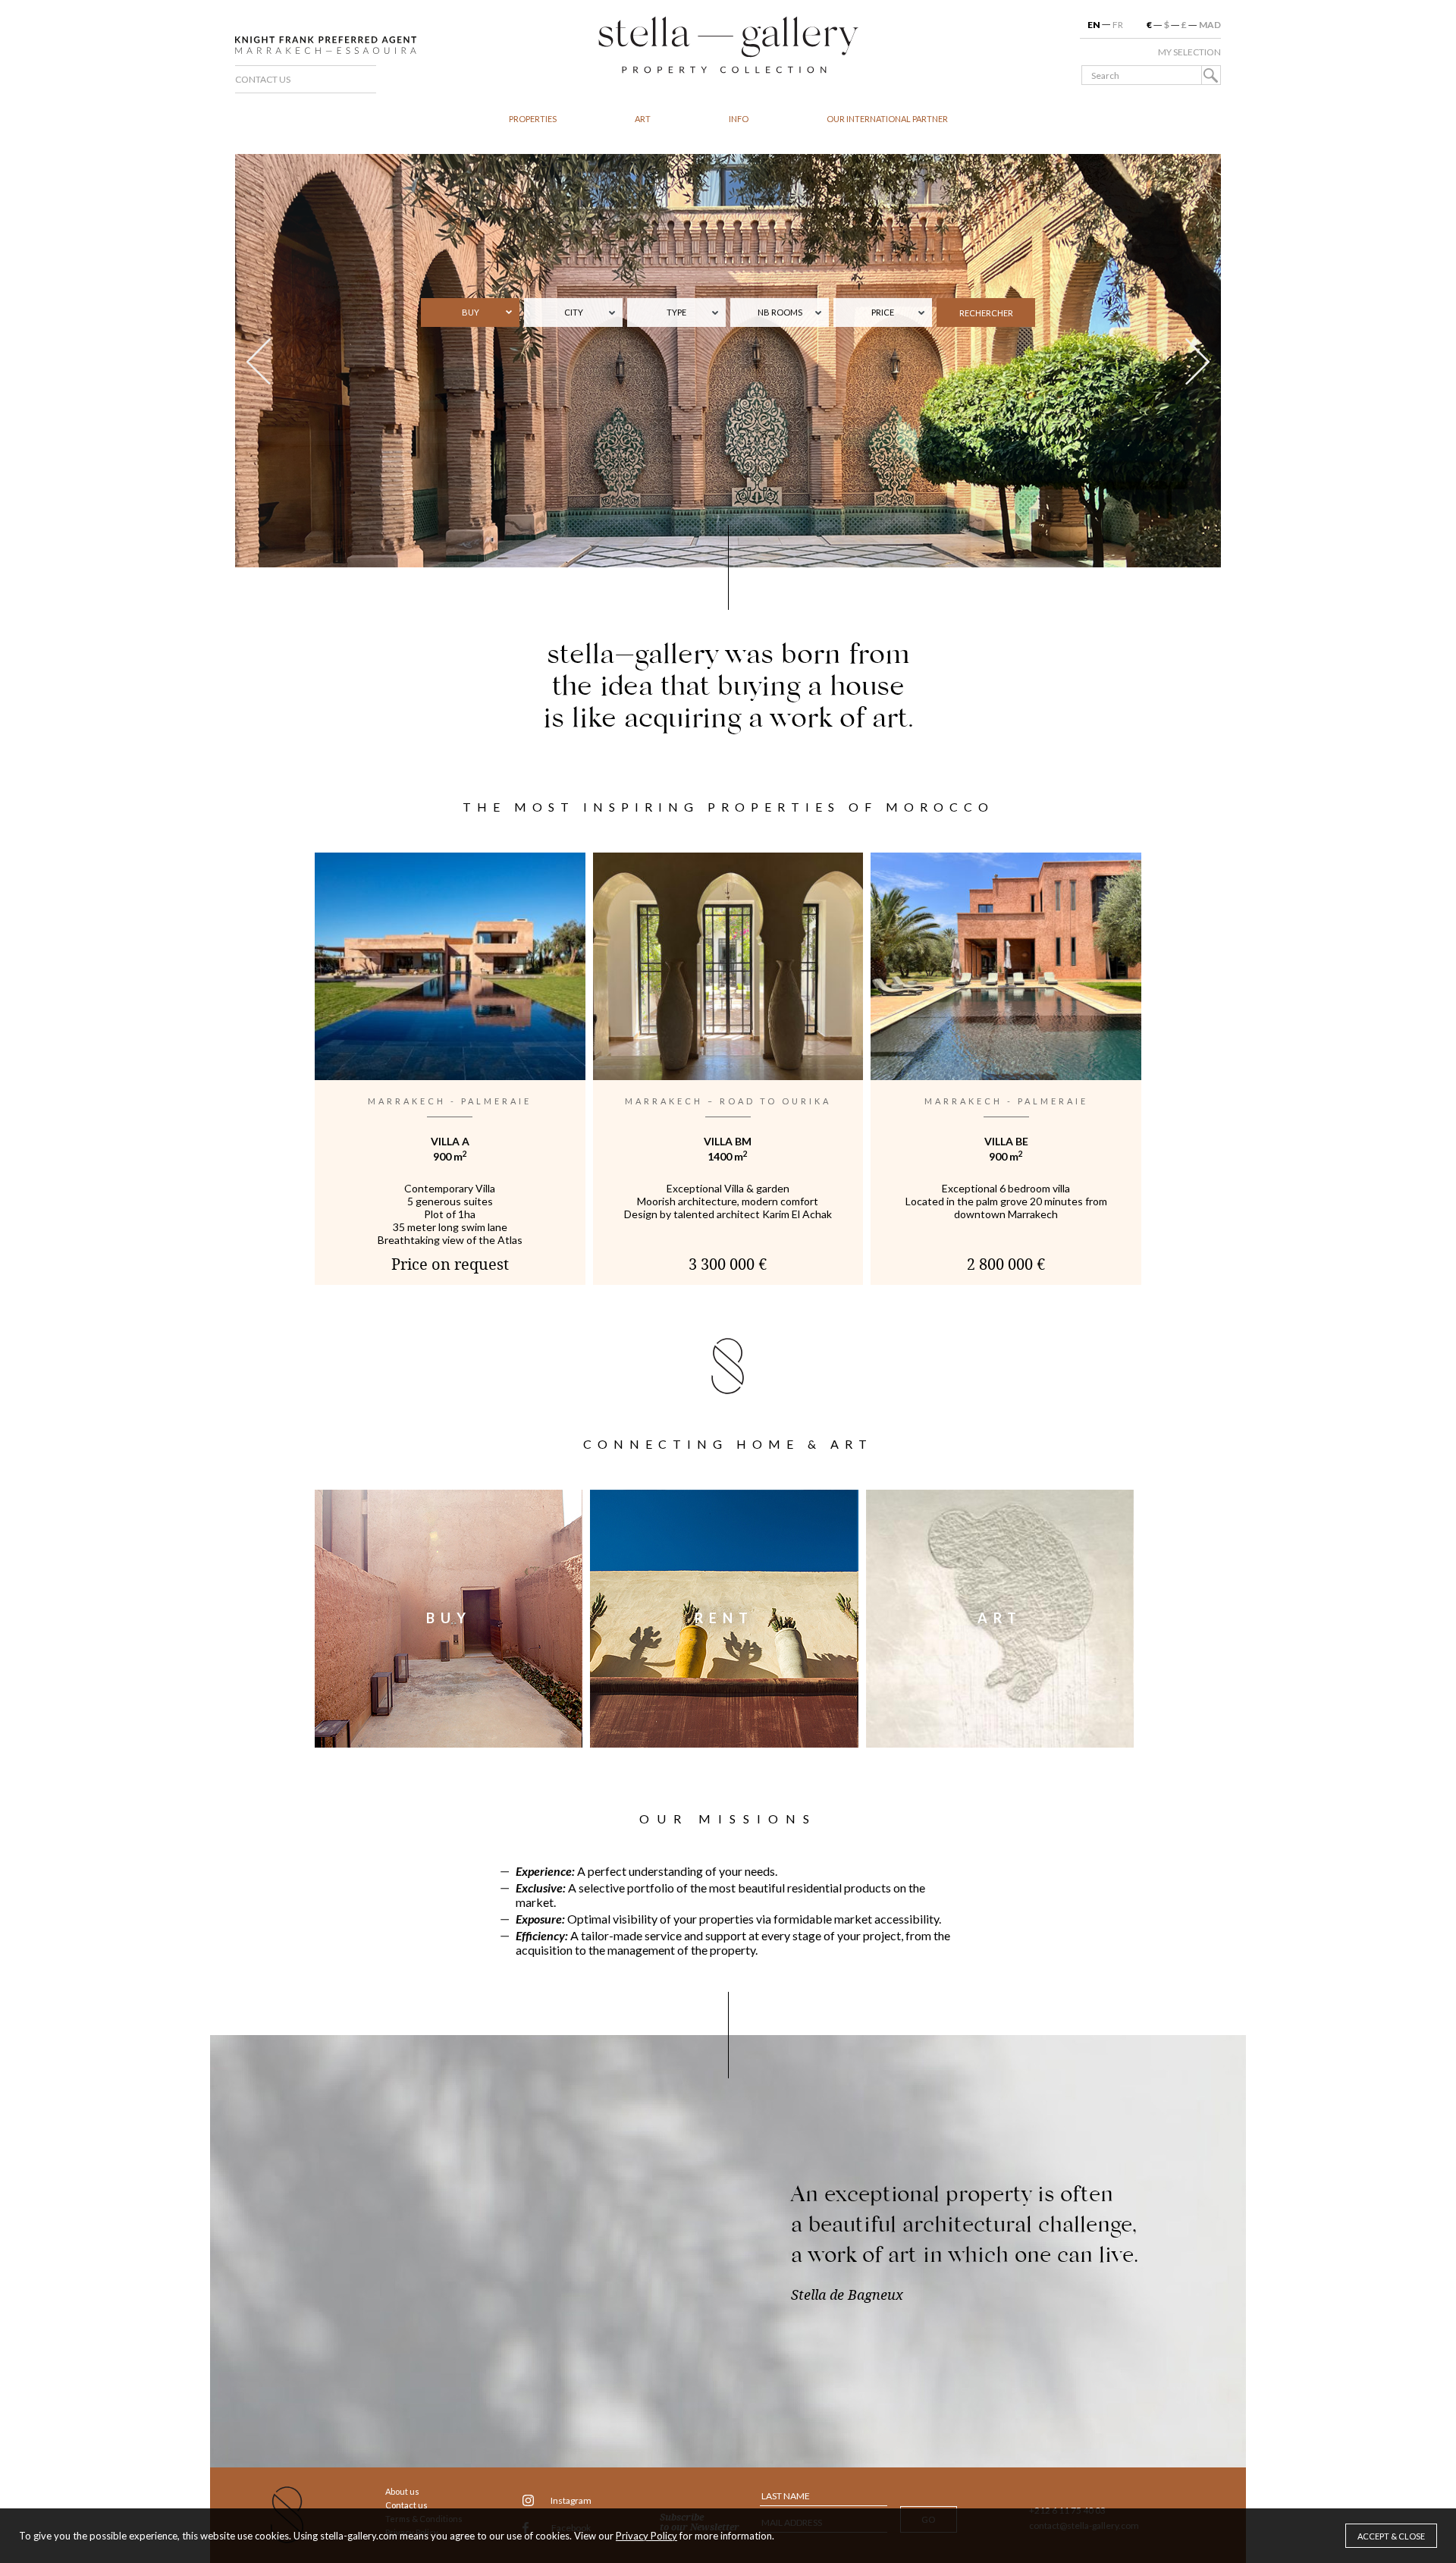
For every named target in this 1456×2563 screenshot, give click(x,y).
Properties (533, 119)
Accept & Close (1391, 2536)
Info (739, 119)
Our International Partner (887, 119)
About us (402, 2491)
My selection (1189, 52)
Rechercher (986, 313)
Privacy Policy (646, 2536)
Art (643, 119)
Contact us (263, 79)
